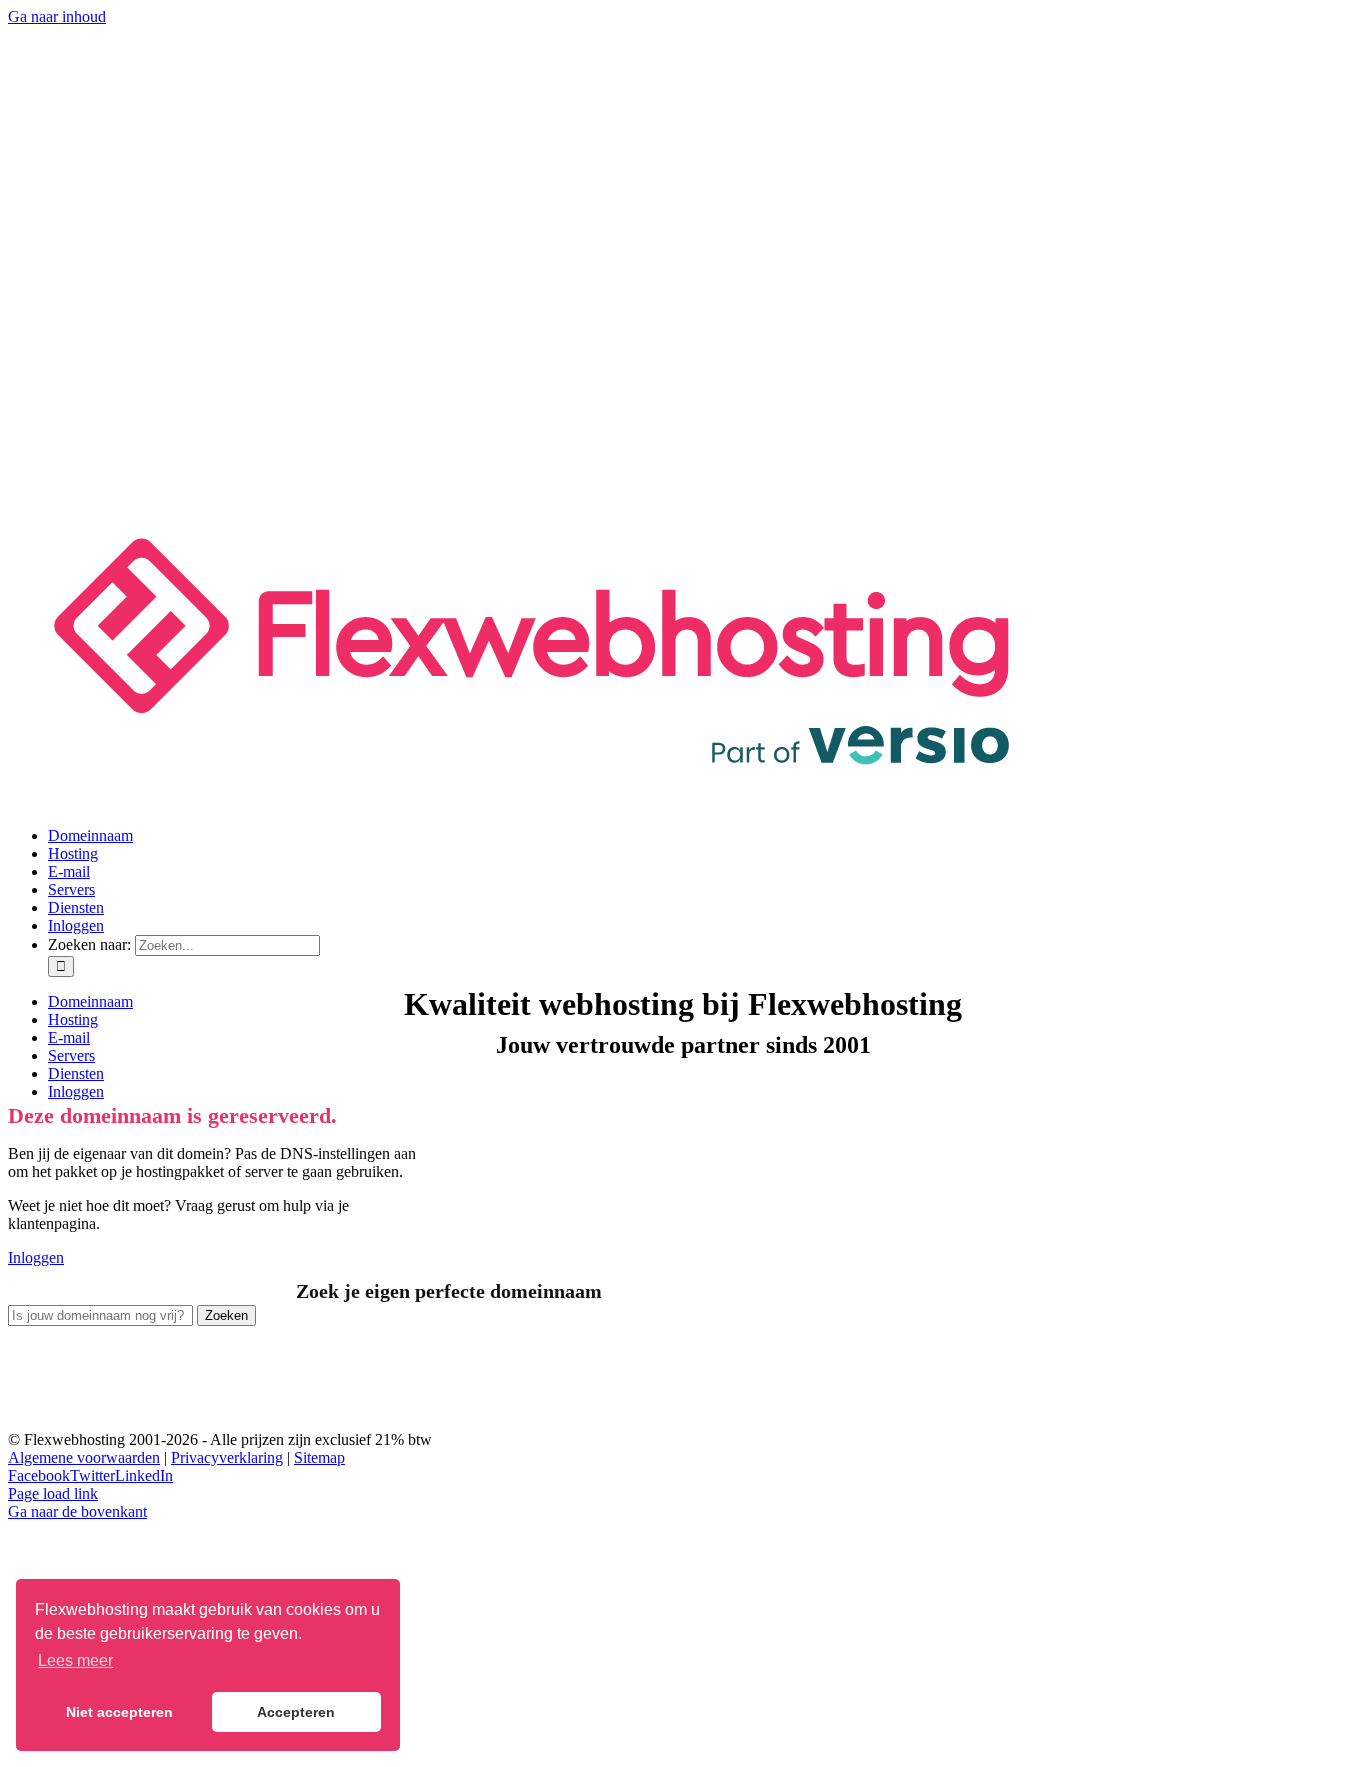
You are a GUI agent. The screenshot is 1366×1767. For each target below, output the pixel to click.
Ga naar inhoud (57, 16)
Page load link (53, 1493)
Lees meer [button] (75, 1660)
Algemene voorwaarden (84, 1457)
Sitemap (319, 1457)
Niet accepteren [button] (119, 1712)
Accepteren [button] (296, 1712)
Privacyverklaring (227, 1457)
